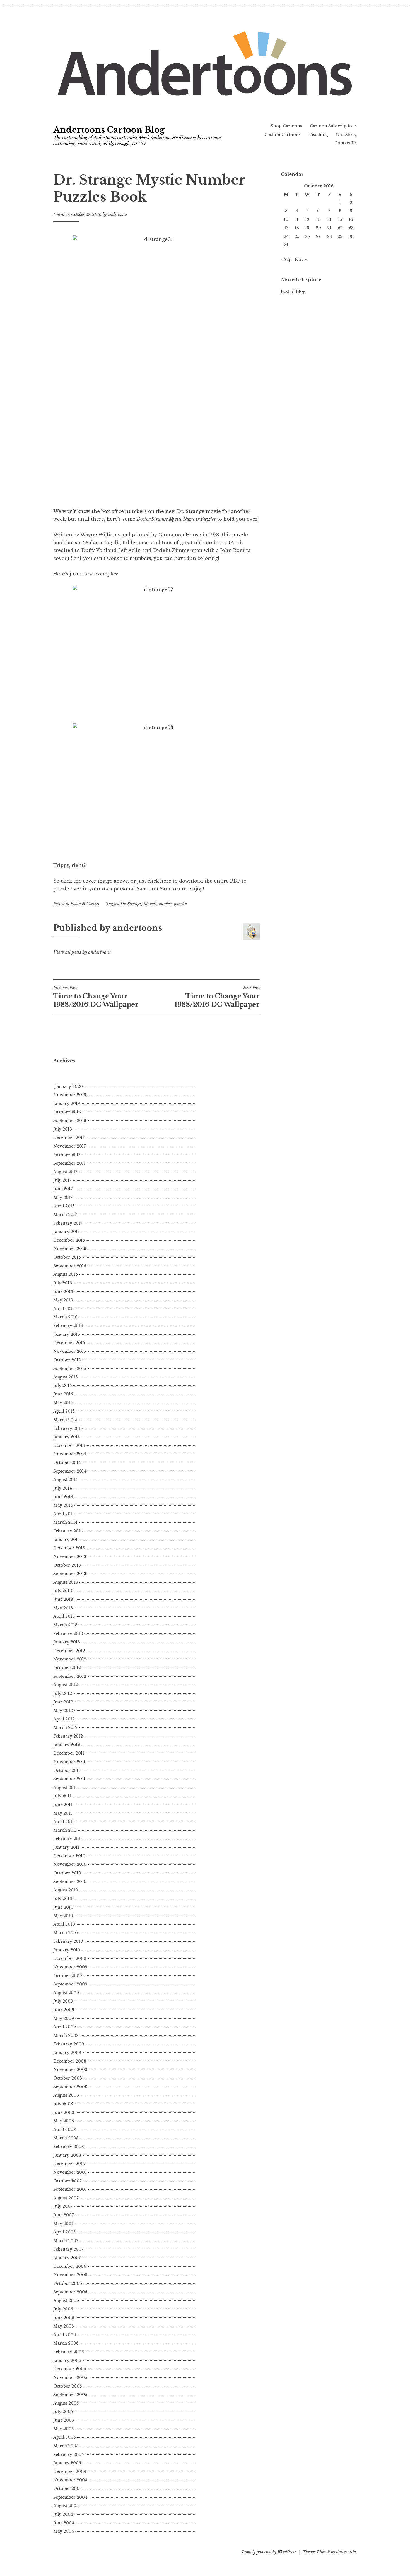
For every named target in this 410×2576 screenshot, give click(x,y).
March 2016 (65, 1317)
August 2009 (66, 1993)
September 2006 (70, 2292)
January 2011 (66, 1847)
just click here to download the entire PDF (189, 881)
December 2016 (69, 1240)
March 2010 (66, 1933)
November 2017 (69, 1146)
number (165, 904)
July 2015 (62, 1385)
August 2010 (66, 1890)
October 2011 (67, 1770)
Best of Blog (293, 291)
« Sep (286, 259)
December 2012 (69, 1651)
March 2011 (65, 1830)
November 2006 (70, 2275)
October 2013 (67, 1565)
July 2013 (63, 1591)
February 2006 (69, 2352)
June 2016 (63, 1292)
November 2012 (70, 1659)
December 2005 (70, 2369)
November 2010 (70, 1864)
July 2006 (63, 2309)
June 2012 (63, 1702)
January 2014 (67, 1540)
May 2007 (63, 2224)
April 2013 (64, 1616)
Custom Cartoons (283, 135)
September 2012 (70, 1676)
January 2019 (67, 1103)
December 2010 (69, 1856)
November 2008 (70, 2070)
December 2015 (69, 1343)
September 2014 (70, 1471)
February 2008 (69, 2147)
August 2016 (66, 1274)
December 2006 (70, 2266)
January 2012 (67, 1745)
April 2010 (64, 1924)
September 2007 (70, 2189)
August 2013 (66, 1582)
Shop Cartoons (286, 126)
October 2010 (67, 1873)
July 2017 (62, 1180)
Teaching (318, 135)
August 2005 (66, 2403)
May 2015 (63, 1403)
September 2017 (69, 1163)
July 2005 (63, 2412)
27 (318, 236)
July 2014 (63, 1488)
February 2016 (68, 1326)
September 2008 (70, 2087)
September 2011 (69, 1779)
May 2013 (63, 1608)
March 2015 (65, 1420)
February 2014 (68, 1531)
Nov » (301, 259)
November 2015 (70, 1351)
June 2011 (63, 1805)
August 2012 (66, 1685)
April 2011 (64, 1822)
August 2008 (66, 2095)
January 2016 (67, 1334)
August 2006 (66, 2300)
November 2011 (69, 1762)
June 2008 (64, 2113)
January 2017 (66, 1232)
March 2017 (65, 1215)
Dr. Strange (131, 904)
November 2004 (70, 2480)
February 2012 (68, 1736)
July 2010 (63, 1899)
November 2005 (70, 2377)
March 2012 (65, 1727)
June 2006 (64, 2318)
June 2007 (63, 2215)
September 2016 (70, 1266)
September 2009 (70, 1984)
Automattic (346, 2552)
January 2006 (67, 2360)
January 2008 (67, 2155)
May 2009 (64, 2018)
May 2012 (63, 1710)
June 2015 (63, 1394)
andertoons (117, 214)
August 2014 (66, 1480)
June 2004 (64, 2523)
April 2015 (64, 1411)
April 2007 (64, 2232)
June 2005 (64, 2420)
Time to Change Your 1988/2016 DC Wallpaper (96, 997)
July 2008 (63, 2104)
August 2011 (65, 1788)
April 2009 (65, 2027)
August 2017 (65, 1172)
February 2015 (68, 1428)
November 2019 (70, 1095)
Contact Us (346, 143)
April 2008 (65, 2130)
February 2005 (68, 2455)
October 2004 (68, 2489)
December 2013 (69, 1548)
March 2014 (65, 1522)
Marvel (150, 904)
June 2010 (63, 1907)
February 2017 (68, 1223)
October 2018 (67, 1112)
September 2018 (70, 1120)
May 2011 (63, 1813)
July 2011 (62, 1796)
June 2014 (63, 1497)
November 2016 (70, 1249)
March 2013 (65, 1625)
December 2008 (70, 2061)
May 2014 (63, 1505)
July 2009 (63, 2001)
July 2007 (63, 2206)
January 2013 (67, 1642)
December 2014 (69, 1445)
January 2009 (67, 2052)
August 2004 (66, 2506)
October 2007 (67, 2181)
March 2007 (66, 2241)
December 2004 (70, 2472)
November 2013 (70, 1557)
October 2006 (68, 2283)
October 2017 (67, 1155)
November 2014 (70, 1454)
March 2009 (66, 2035)
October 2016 (67, 1257)
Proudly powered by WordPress (269, 2552)
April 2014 (64, 1514)
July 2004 (63, 2514)
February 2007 (68, 2249)
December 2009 (70, 1958)
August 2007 (66, 2198)
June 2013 (63, 1599)
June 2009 (64, 2010)
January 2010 (67, 1950)
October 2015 (67, 1360)
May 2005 (63, 2429)
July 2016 (63, 1283)
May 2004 (64, 2531)
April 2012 (64, 1719)
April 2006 (65, 2335)
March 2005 (66, 2446)
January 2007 (67, 2258)
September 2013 (70, 1574)
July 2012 (63, 1693)
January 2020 (69, 1086)
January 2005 (67, 2463)
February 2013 (68, 1634)
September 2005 (70, 2395)
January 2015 (67, 1437)
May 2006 (64, 2326)
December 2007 (69, 2164)
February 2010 (68, 1941)
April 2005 (64, 2437)
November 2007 (70, 2172)
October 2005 (67, 2386)
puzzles (180, 904)
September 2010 (70, 1882)
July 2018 (63, 1129)
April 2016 (64, 1309)
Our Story (346, 135)
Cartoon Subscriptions (333, 126)
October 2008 (68, 2078)
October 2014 (67, 1463)
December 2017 (69, 1138)
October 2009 (68, 1976)
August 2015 (65, 1377)
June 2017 (63, 1189)
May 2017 (63, 1198)
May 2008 (64, 2121)
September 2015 (70, 1368)
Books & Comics (85, 904)
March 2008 (66, 2138)
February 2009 (69, 2044)
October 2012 (67, 1668)
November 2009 (70, 1967)
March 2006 (66, 2343)
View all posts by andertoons (82, 952)
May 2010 (63, 1916)
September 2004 (70, 2497)
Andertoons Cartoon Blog (109, 130)
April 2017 (64, 1206)
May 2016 (63, 1300)
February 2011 (68, 1839)
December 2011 (69, 1753)
